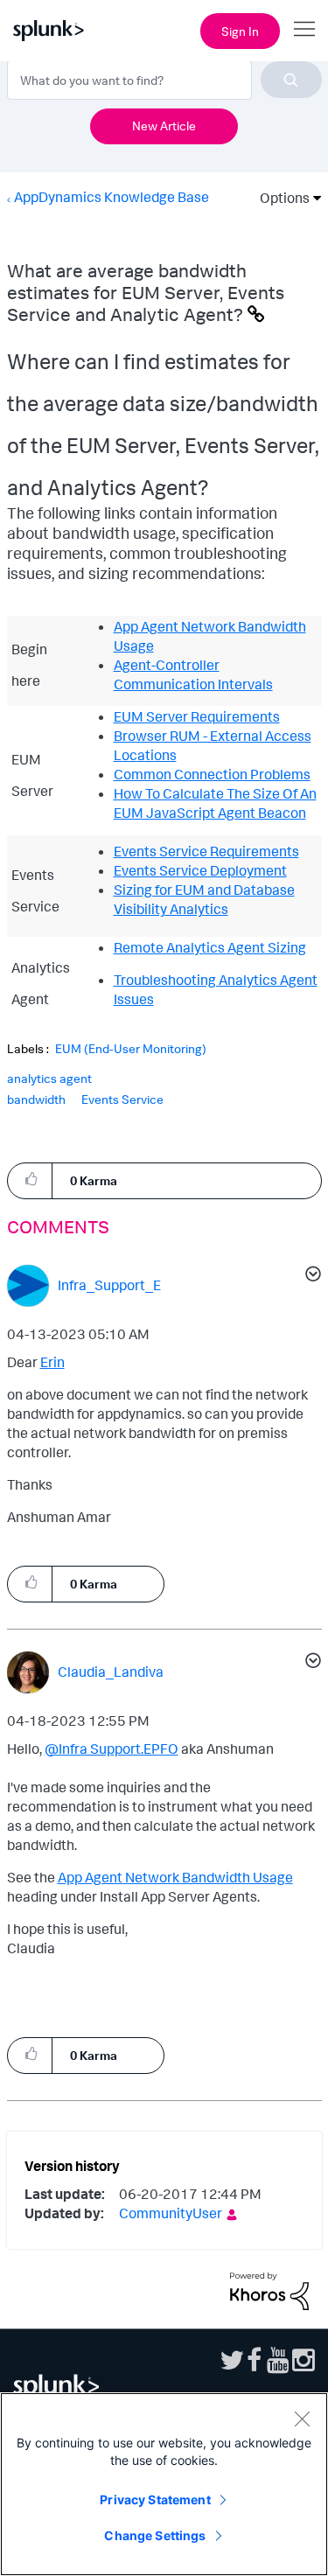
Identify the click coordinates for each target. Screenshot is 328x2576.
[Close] (302, 2419)
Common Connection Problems (212, 774)
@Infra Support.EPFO (112, 1749)
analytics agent (49, 1078)
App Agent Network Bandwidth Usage (175, 1877)
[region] (164, 2484)
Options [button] (279, 198)
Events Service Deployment (200, 870)
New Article (164, 126)
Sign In (240, 31)
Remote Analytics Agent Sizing (210, 947)
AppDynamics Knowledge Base (112, 197)
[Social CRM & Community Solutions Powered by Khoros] (269, 2289)
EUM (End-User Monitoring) (131, 1049)
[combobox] (164, 80)
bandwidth (36, 1099)
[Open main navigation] (304, 29)
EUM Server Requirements (197, 716)
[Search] (291, 80)
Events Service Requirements (206, 851)
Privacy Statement (155, 2499)
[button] (30, 1180)
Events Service (122, 1099)
